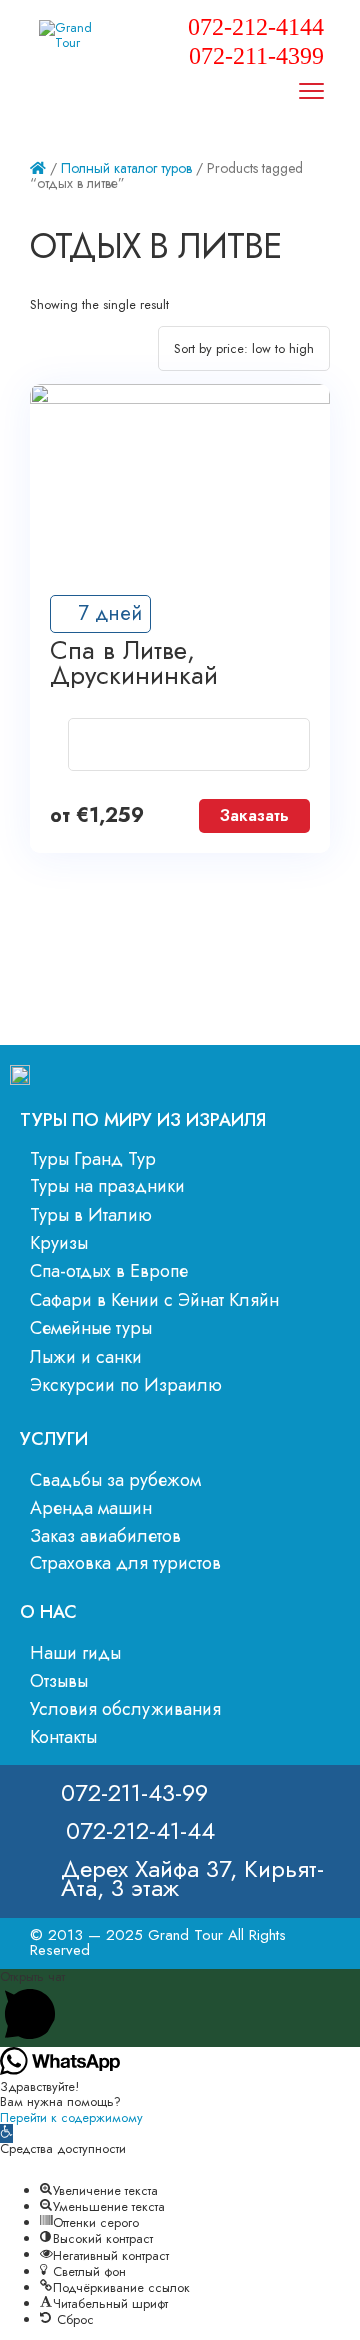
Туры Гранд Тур (93, 1159)
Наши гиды (75, 1653)
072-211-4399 (256, 56)
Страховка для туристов (125, 1563)
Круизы (59, 1243)
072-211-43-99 (134, 1792)
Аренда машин (91, 1508)
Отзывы (59, 1681)
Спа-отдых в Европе (109, 1271)
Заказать (254, 815)
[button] (6, 2133)
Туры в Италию (91, 1215)
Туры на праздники (107, 1186)
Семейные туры (91, 1328)
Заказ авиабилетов (105, 1536)
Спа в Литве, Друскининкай (134, 663)
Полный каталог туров (126, 168)
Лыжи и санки (86, 1357)
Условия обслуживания (125, 1709)
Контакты (63, 1737)
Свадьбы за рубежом (115, 1480)
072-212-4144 (256, 27)
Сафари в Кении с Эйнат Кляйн (154, 1300)
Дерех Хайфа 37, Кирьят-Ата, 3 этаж (192, 1877)
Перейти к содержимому (71, 2117)
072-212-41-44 (140, 1830)
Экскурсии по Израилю (126, 1385)
